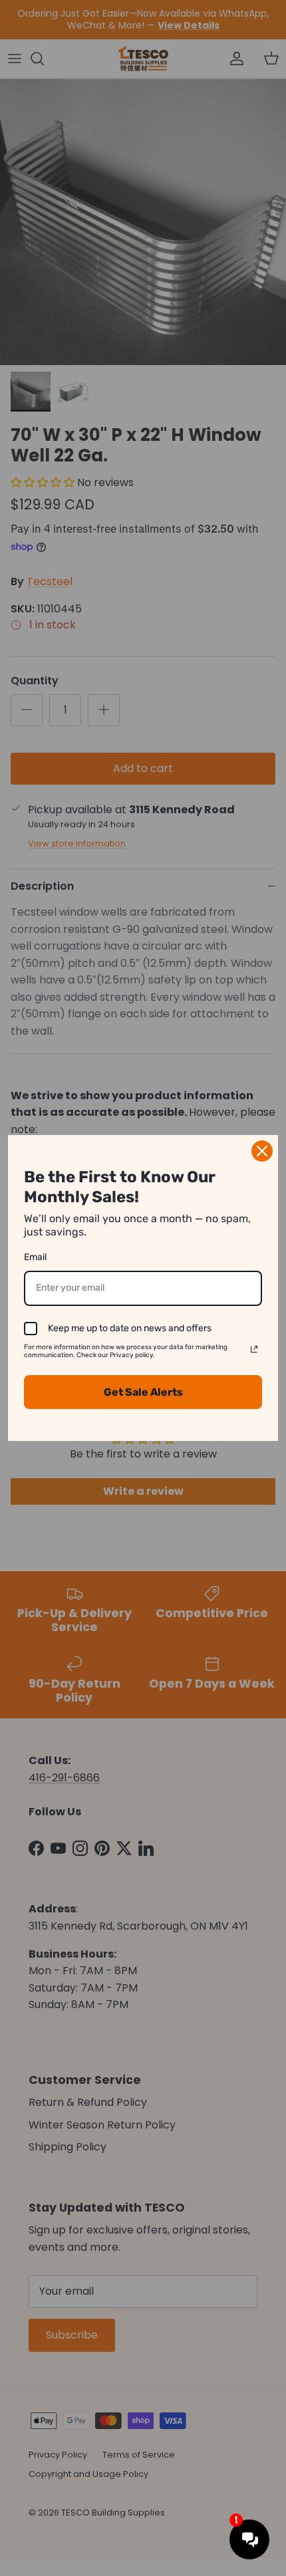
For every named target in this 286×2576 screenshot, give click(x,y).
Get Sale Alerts (143, 1392)
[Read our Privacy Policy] (254, 1349)
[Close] (262, 1151)
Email (35, 1257)
